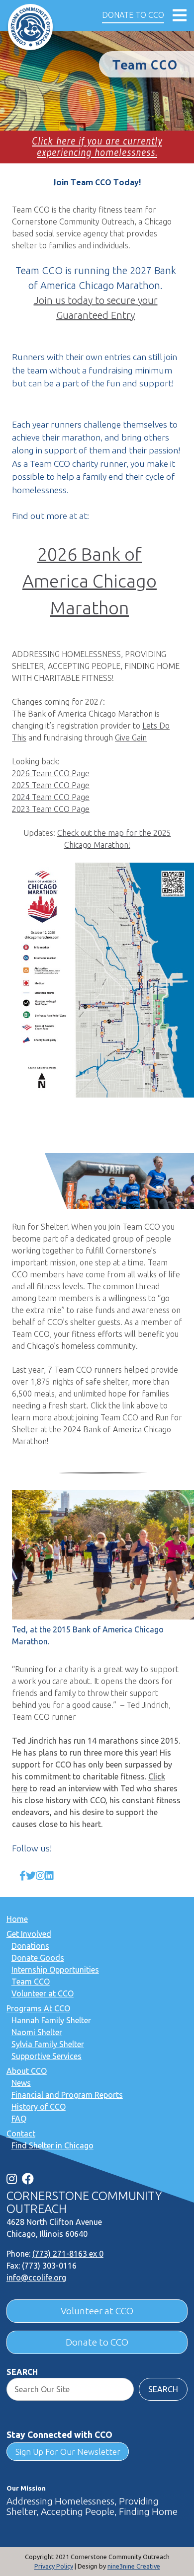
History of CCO (39, 2107)
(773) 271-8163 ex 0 (68, 2254)
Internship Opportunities (55, 1970)
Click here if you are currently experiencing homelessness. (97, 147)
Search (22, 2372)
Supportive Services (47, 2056)
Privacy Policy (54, 2566)
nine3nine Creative (134, 2566)
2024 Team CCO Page (51, 797)
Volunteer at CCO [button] (97, 2311)
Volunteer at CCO (43, 1993)
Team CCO (31, 1982)
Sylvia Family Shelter (48, 2044)
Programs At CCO (38, 2008)
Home (17, 1919)
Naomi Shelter (37, 2032)
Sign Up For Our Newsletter (68, 2452)
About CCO (27, 2071)
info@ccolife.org (36, 2278)
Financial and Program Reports (67, 2095)
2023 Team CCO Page (51, 809)
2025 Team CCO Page (51, 785)
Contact (21, 2134)
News (21, 2083)
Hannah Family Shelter (51, 2020)
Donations (30, 1946)
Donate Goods (38, 1958)
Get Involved (29, 1934)
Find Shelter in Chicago (52, 2145)
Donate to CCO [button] (133, 15)
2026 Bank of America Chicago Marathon (90, 581)
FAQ (19, 2119)
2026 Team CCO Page (51, 773)
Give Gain (131, 737)
